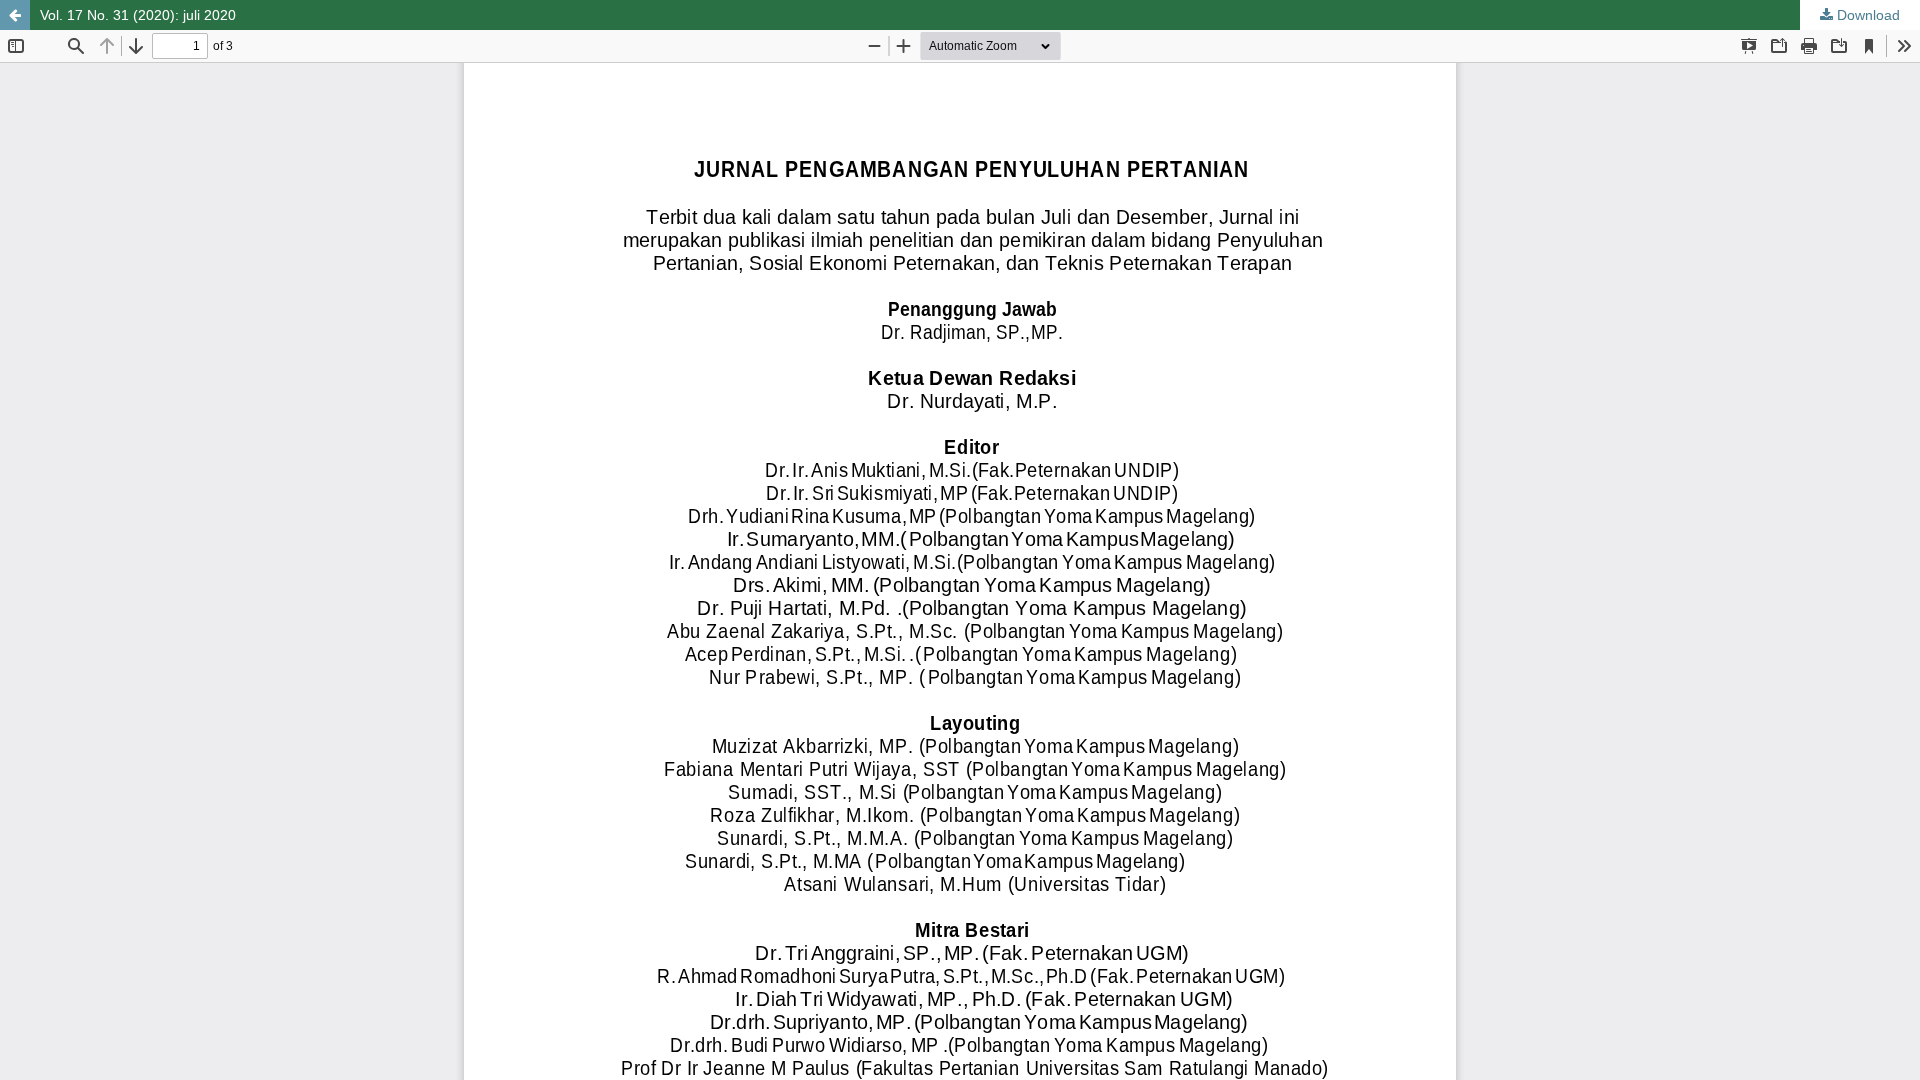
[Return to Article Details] (15, 15)
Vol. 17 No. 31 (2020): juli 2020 (138, 15)
